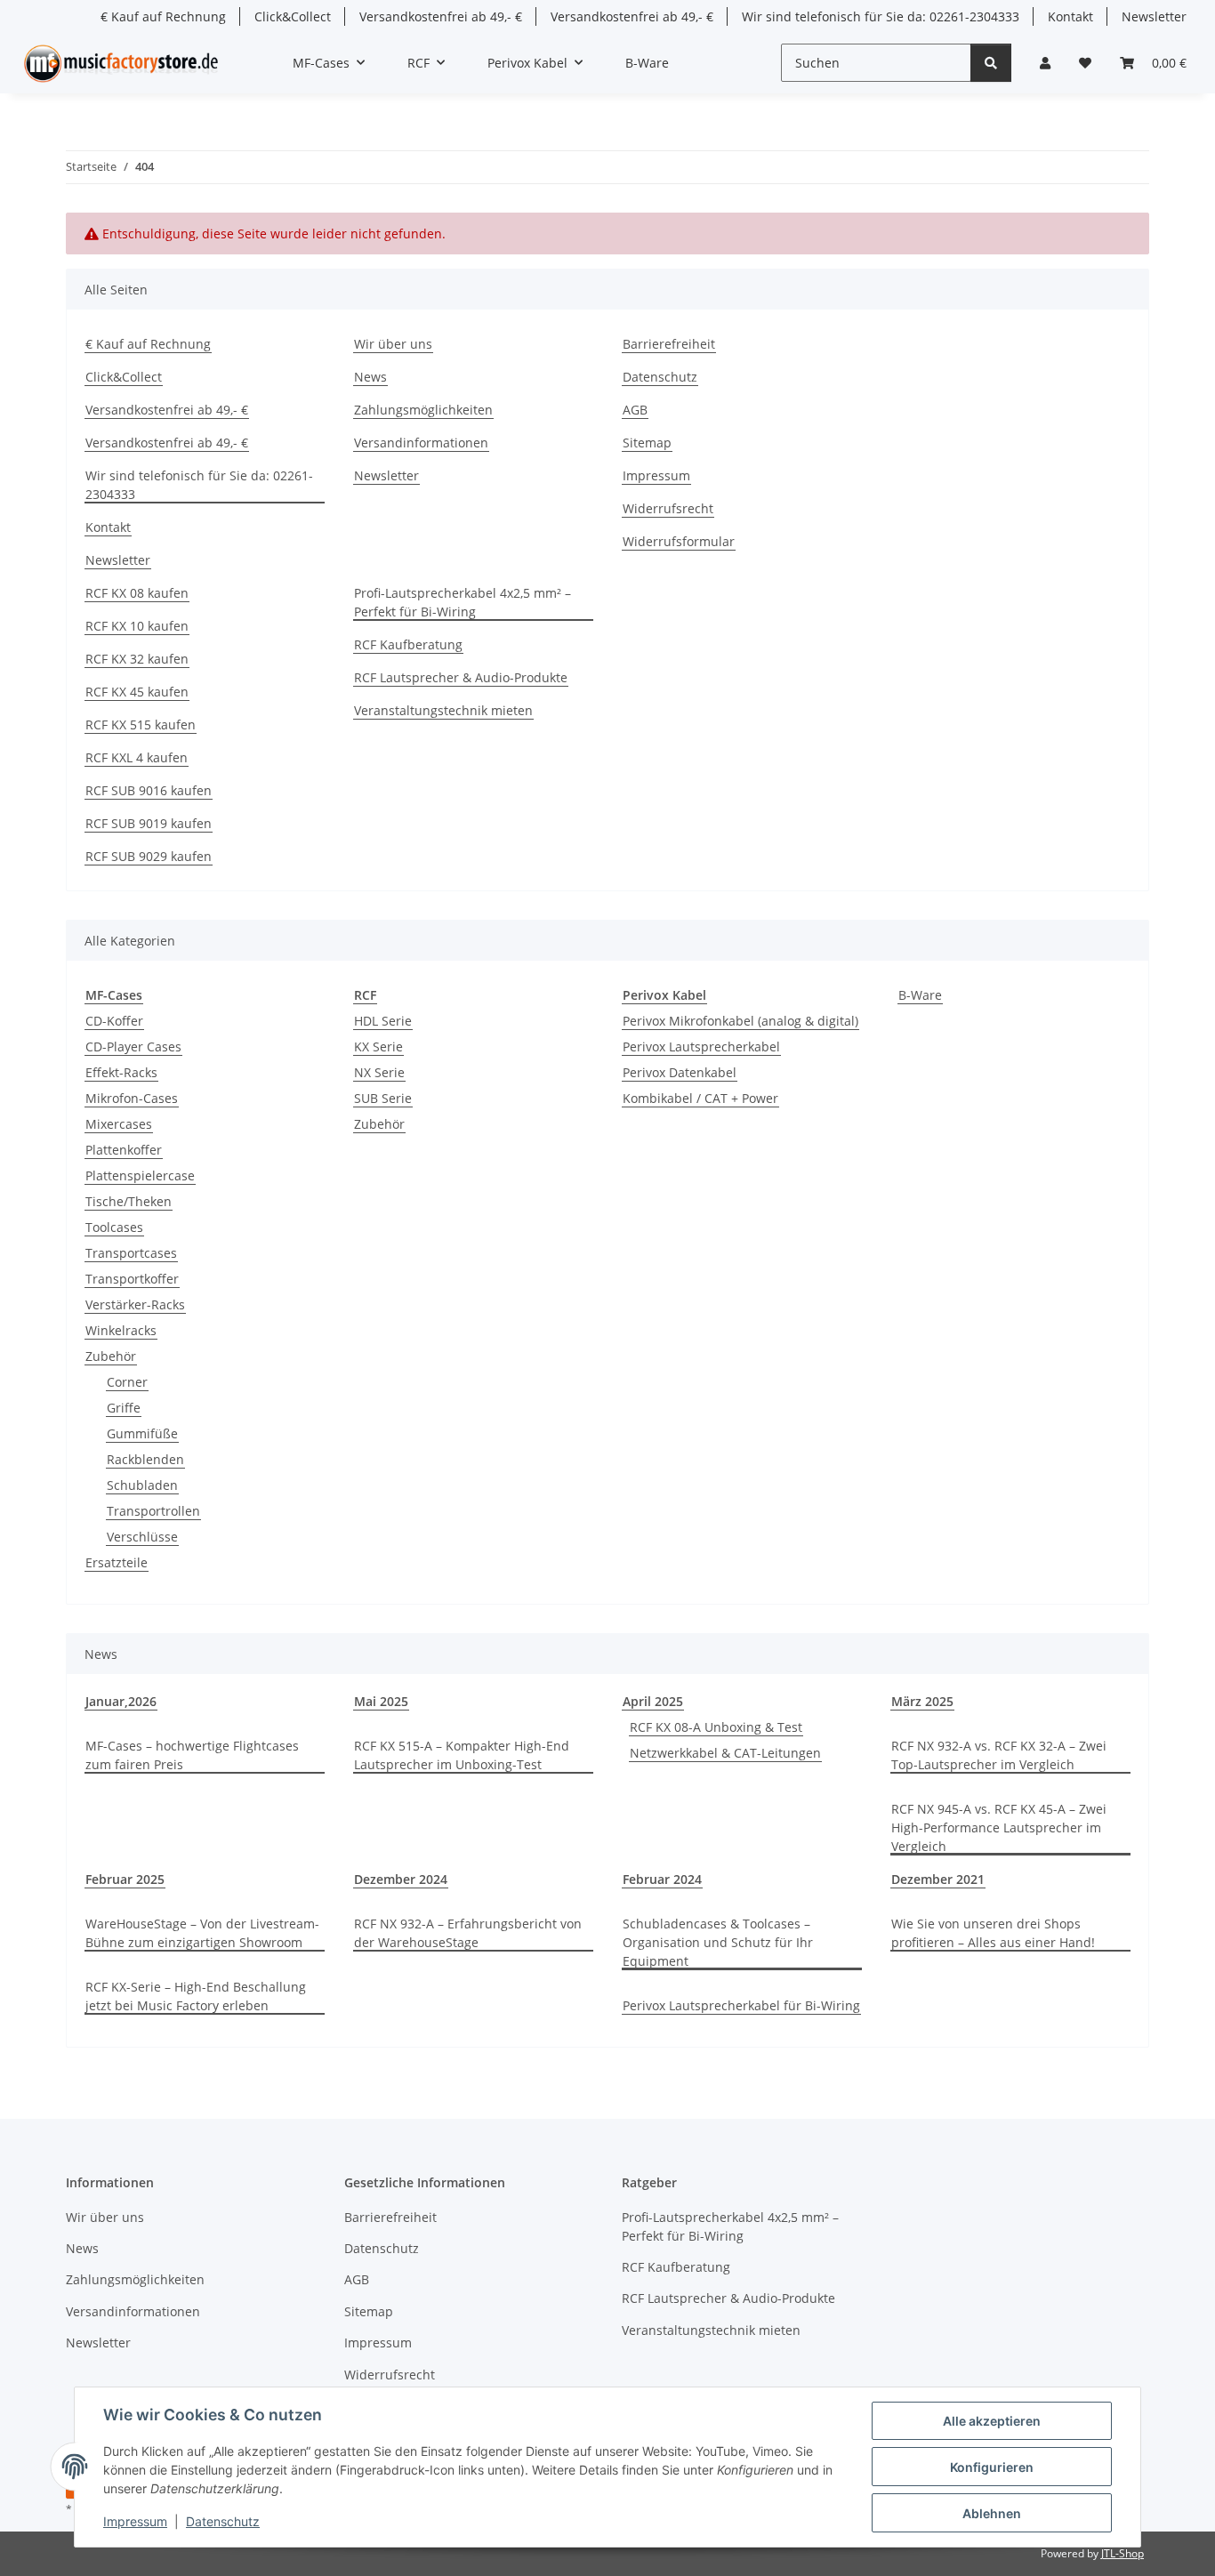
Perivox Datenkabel (680, 1072)
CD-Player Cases (133, 1046)
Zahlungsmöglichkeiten (423, 410)
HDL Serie (383, 1021)
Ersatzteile (117, 1562)
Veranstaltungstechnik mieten (443, 710)
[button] (1045, 63)
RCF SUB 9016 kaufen (149, 790)
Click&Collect (293, 16)
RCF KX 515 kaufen (141, 724)
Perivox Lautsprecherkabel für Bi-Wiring (741, 2005)
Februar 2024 (662, 1879)
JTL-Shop (1122, 2553)
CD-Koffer (114, 1021)
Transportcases (131, 1253)
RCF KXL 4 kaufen (137, 757)
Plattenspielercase (140, 1175)
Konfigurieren (992, 2467)
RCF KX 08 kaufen (137, 593)
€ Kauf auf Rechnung (163, 16)
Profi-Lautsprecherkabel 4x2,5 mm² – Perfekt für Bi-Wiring (463, 602)
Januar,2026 (121, 1701)
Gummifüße (142, 1433)
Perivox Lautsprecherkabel (701, 1046)
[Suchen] (991, 63)
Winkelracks (121, 1330)
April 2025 (653, 1701)
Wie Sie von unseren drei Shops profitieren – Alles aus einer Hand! (993, 1933)
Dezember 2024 (401, 1879)
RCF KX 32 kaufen (137, 659)
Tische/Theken (129, 1201)
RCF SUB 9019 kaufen (149, 823)
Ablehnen (992, 2513)
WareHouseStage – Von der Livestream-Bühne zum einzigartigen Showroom (202, 1933)
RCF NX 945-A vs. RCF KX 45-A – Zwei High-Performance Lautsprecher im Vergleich (999, 1827)
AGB (635, 410)
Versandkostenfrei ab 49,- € (441, 16)
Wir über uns (393, 344)
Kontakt (1070, 16)
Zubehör (111, 1356)
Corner (127, 1382)
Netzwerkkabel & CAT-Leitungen (725, 1753)
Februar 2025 (125, 1879)
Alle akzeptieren (992, 2421)
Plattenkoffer (124, 1150)
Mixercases (119, 1124)
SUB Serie (383, 1098)
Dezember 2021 (938, 1879)
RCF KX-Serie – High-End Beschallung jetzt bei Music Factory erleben (196, 1996)
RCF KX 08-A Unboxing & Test (716, 1727)
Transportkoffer (132, 1279)
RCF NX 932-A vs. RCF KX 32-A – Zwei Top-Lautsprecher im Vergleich (999, 1755)
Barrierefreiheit (669, 344)
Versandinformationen (421, 443)
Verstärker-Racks (135, 1304)
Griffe (124, 1408)
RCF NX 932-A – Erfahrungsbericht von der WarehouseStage (468, 1933)
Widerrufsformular (679, 541)
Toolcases (114, 1227)
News (370, 377)
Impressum (135, 2521)
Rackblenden (145, 1459)
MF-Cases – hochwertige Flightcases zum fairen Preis (192, 1755)
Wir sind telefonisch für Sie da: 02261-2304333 (881, 16)
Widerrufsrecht (668, 508)
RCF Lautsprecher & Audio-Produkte (461, 677)
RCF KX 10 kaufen (137, 626)
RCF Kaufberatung (408, 644)
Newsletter (1154, 16)
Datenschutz (223, 2521)
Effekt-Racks (121, 1072)
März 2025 (922, 1701)
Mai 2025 (381, 1701)
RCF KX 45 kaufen (137, 692)
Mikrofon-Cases (132, 1098)
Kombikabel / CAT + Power (700, 1098)
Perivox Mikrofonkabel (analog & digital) (740, 1021)
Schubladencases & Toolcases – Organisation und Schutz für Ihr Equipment (718, 1942)
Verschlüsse (142, 1537)
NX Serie (379, 1072)
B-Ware (920, 995)
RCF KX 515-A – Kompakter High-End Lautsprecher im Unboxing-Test (462, 1755)
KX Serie (378, 1046)
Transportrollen (153, 1511)
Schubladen (142, 1485)
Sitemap (647, 443)
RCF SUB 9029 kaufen (149, 856)
